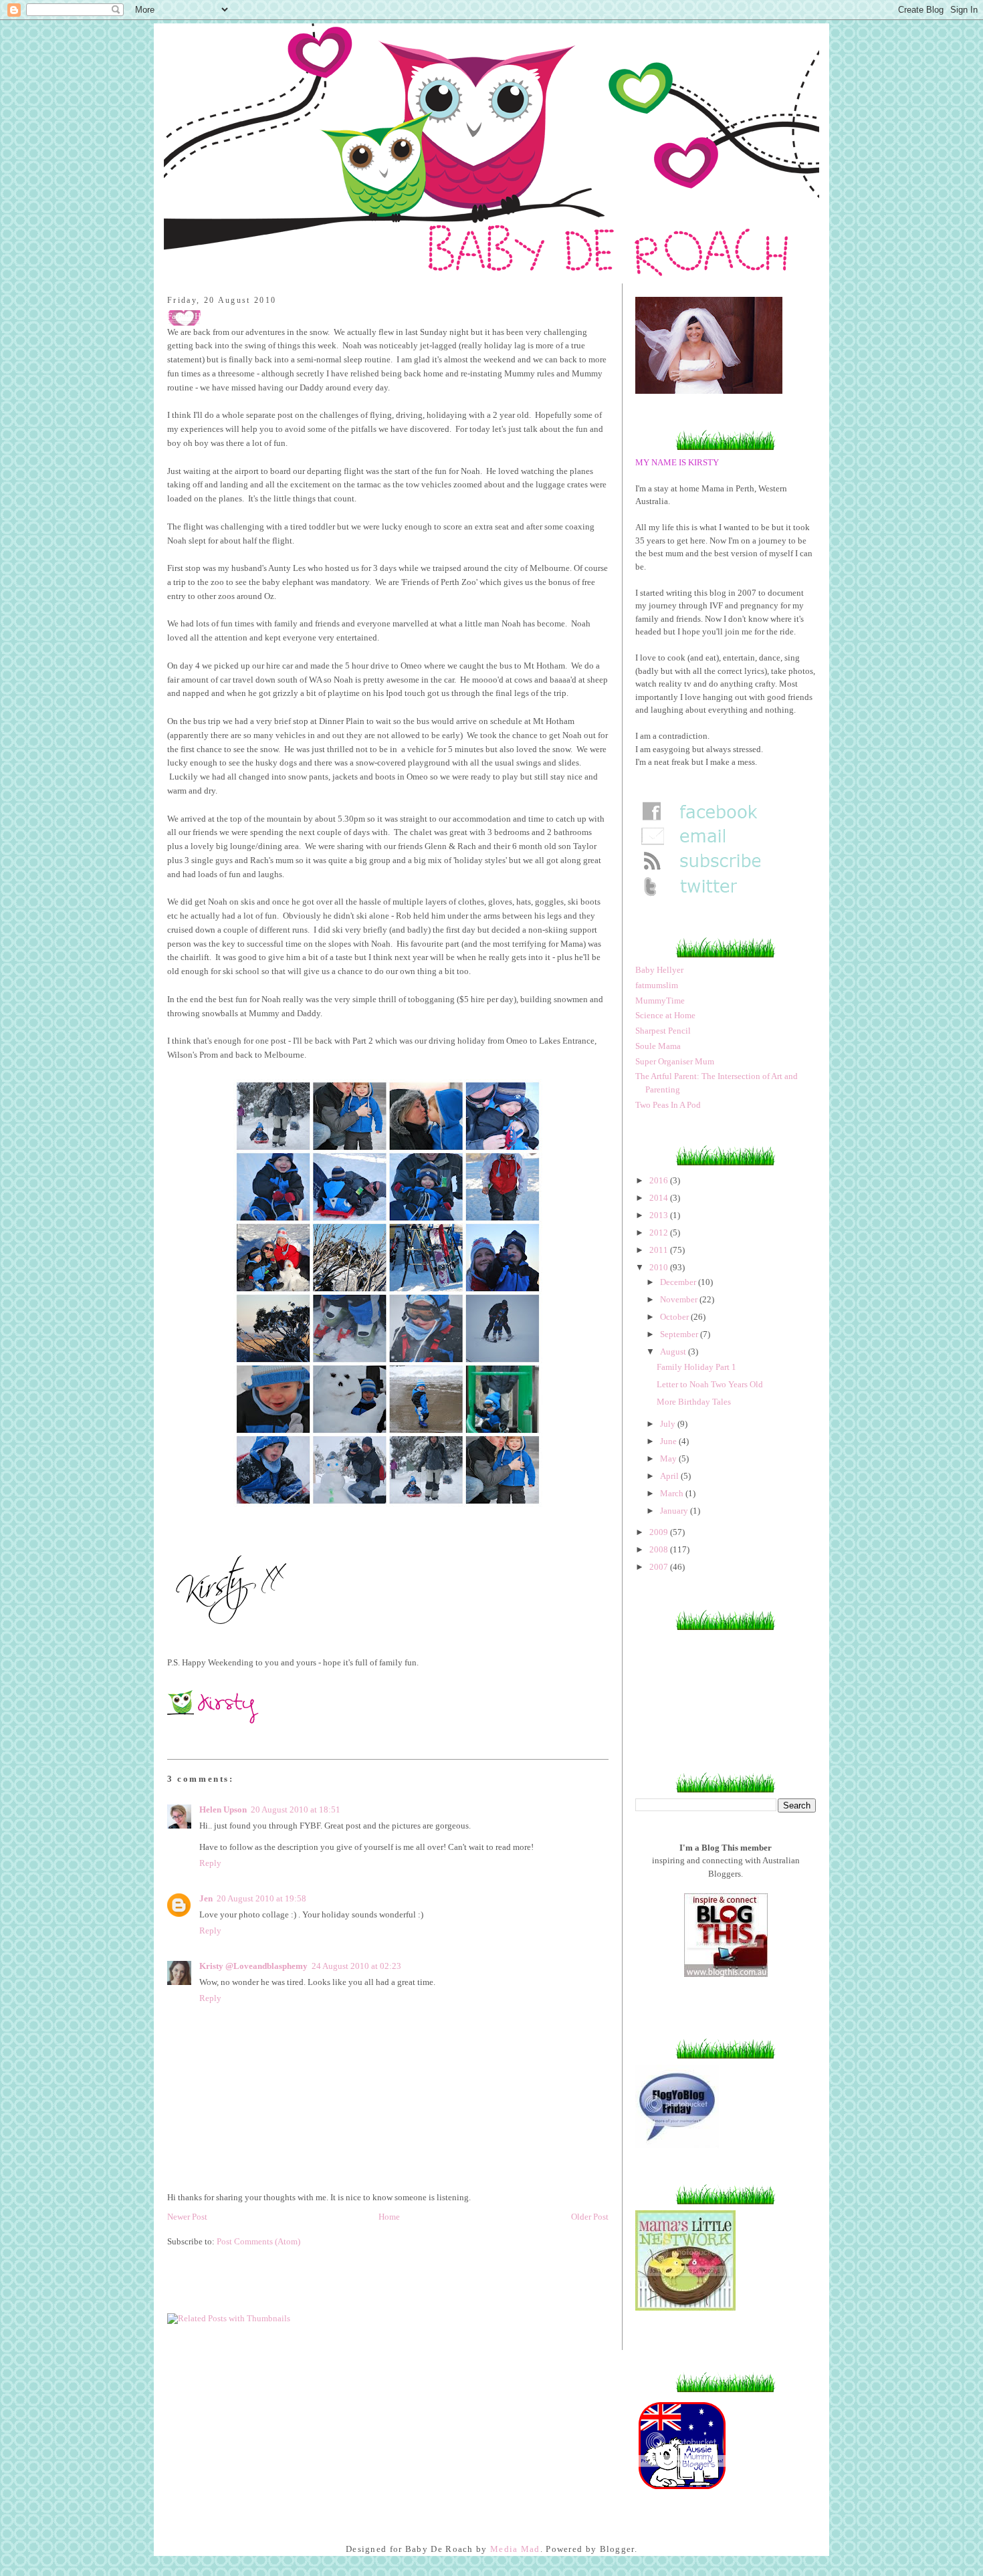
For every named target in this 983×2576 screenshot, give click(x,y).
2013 (660, 1215)
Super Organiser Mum (675, 1061)
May (669, 1458)
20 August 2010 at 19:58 (261, 1898)
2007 (660, 1567)
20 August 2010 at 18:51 (296, 1809)
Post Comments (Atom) (258, 2241)
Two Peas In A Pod (668, 1105)
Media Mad (515, 2549)
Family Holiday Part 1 (696, 1367)
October (675, 1317)
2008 (660, 1549)
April (670, 1476)
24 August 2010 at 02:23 (356, 1966)
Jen (206, 1898)
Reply (210, 1863)
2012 (660, 1233)
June (669, 1441)
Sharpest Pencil (663, 1031)
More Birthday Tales (694, 1402)
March (673, 1493)
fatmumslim (657, 985)
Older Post (590, 2217)
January (675, 1511)
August (674, 1352)
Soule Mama (658, 1046)
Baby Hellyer (659, 970)
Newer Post (187, 2217)
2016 (660, 1180)
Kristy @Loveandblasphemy (253, 1966)
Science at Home (665, 1015)
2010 (660, 1267)
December (679, 1282)
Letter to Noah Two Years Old (710, 1384)
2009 (660, 1532)
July (669, 1424)
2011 (660, 1250)
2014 (660, 1198)
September (680, 1334)
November (680, 1299)
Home (389, 2217)
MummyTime (660, 1001)
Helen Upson (223, 1809)
